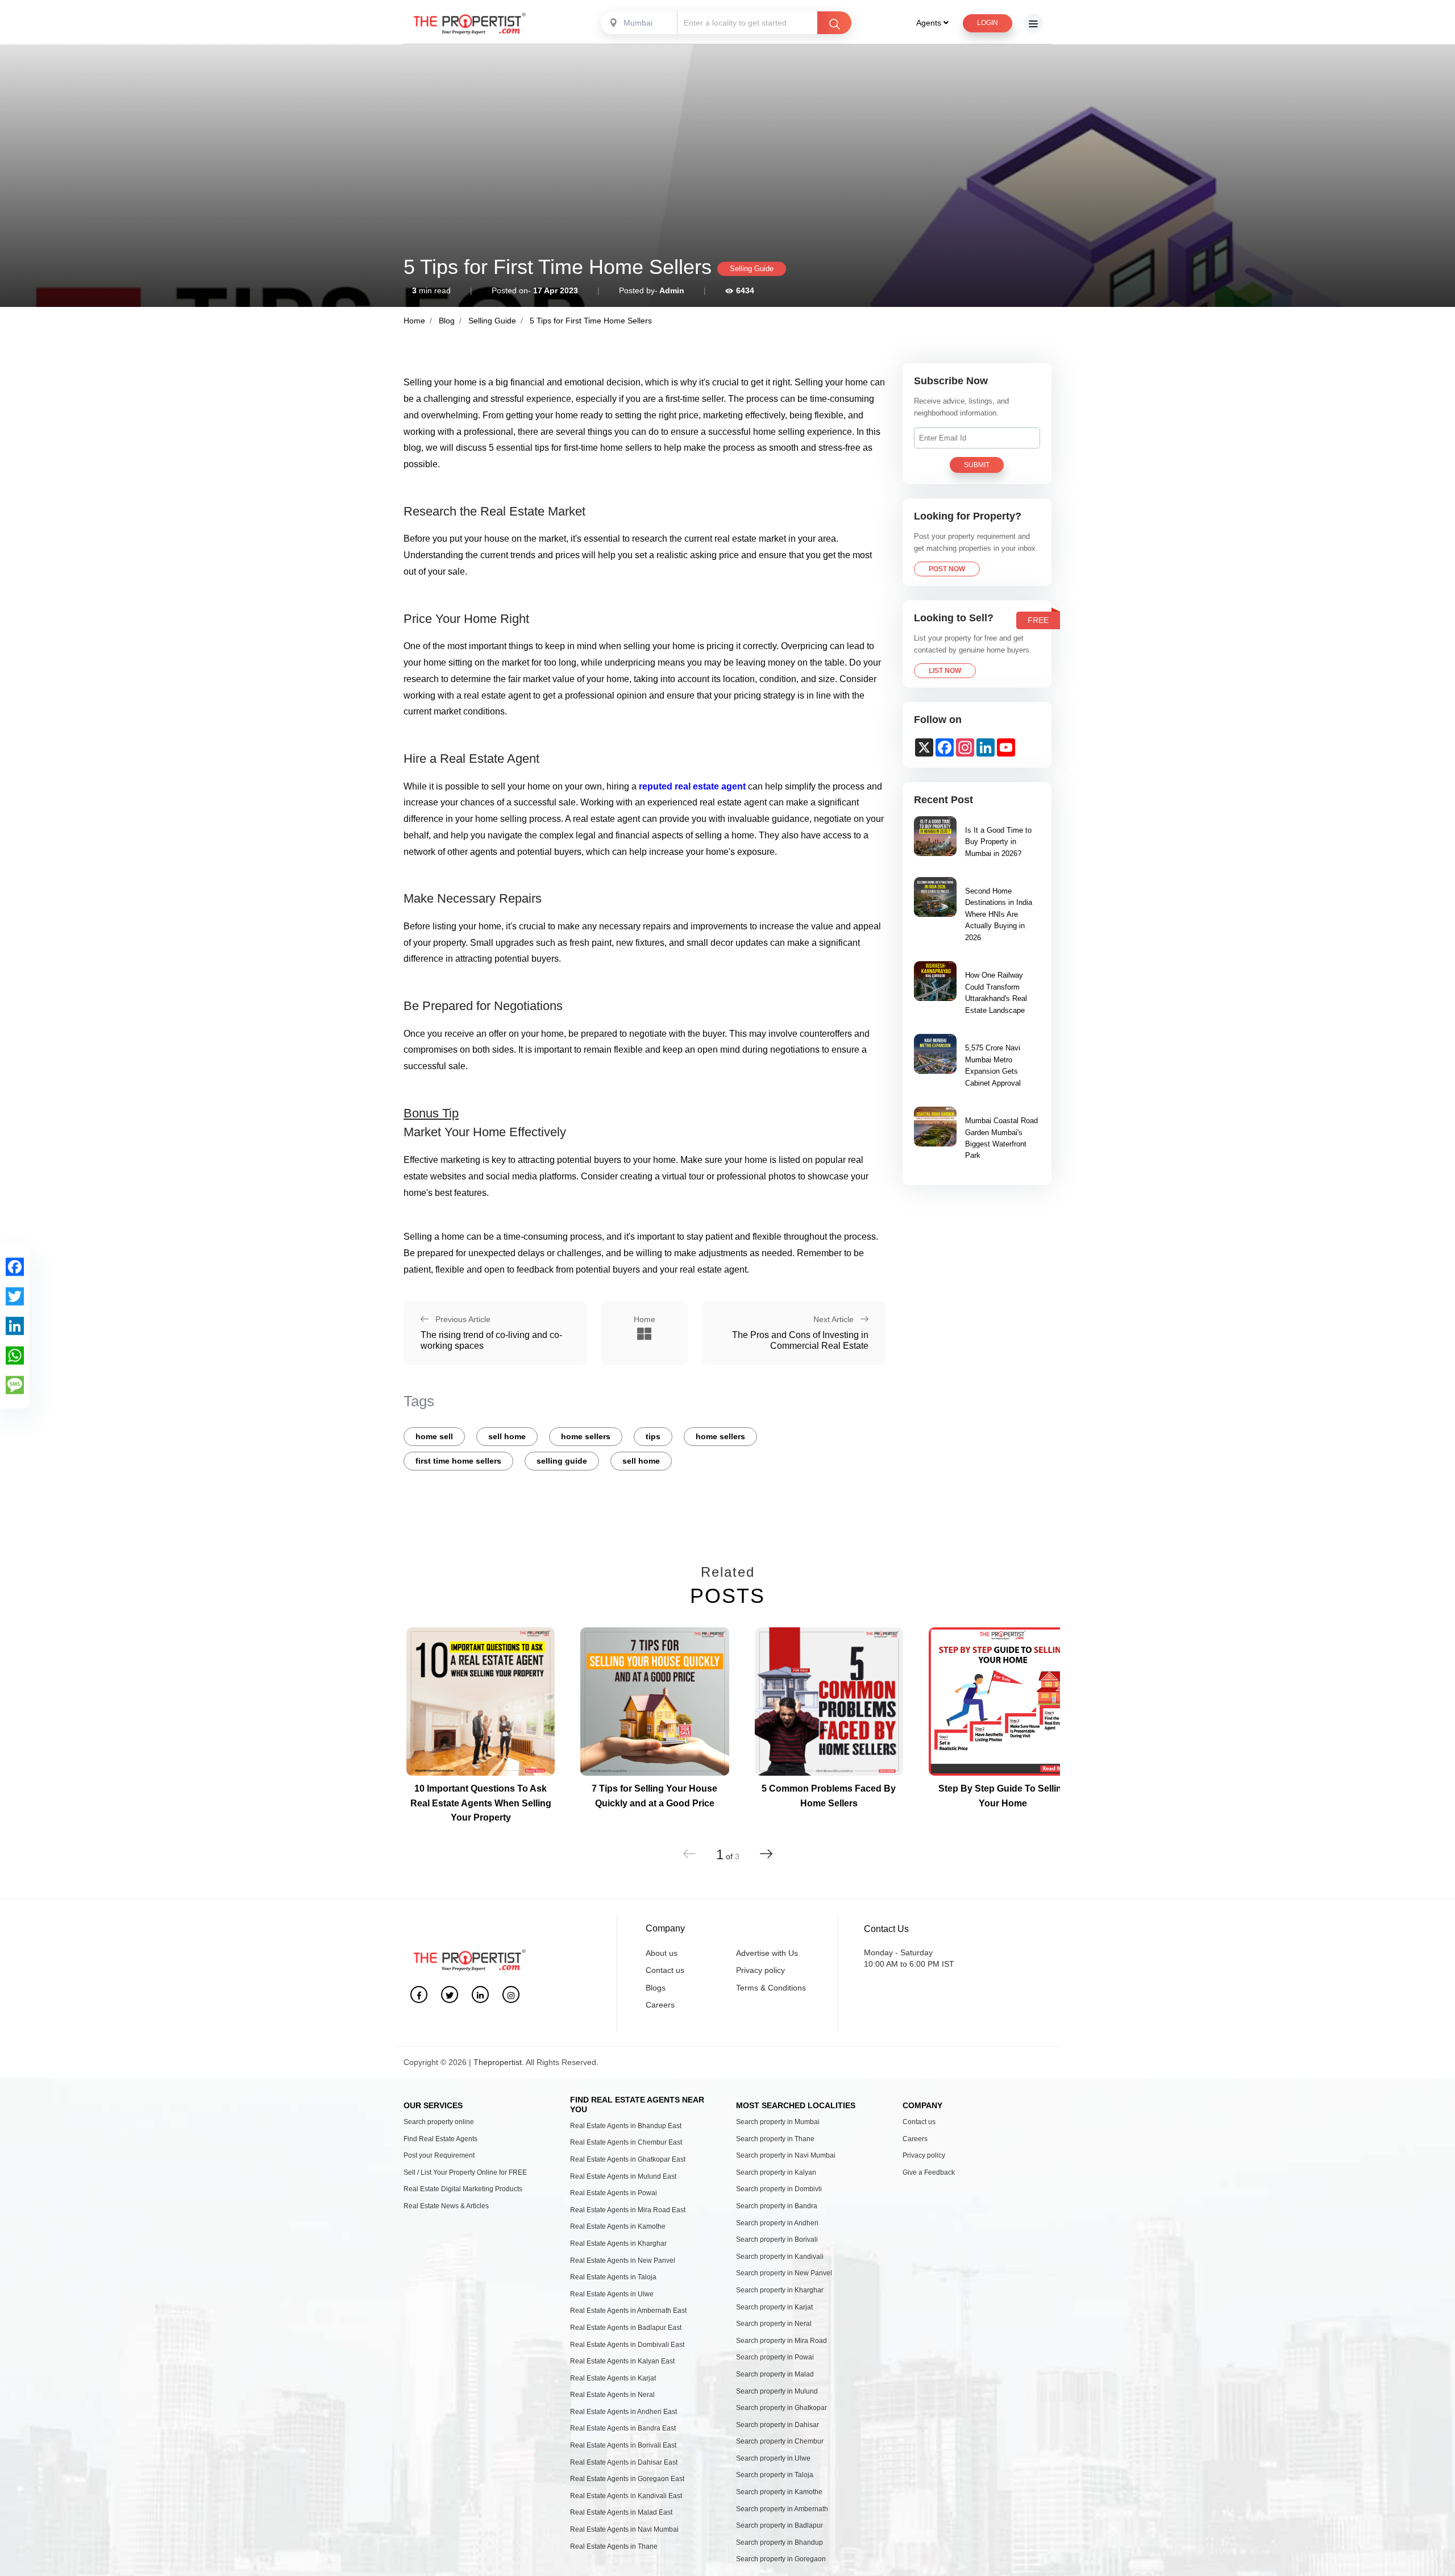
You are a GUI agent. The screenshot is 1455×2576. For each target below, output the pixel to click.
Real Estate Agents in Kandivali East (626, 2496)
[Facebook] (15, 1267)
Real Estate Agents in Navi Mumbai (624, 2529)
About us (662, 1953)
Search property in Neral (774, 2324)
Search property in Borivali (777, 2240)
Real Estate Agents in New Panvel (623, 2261)
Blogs (656, 1988)
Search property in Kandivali (780, 2257)
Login (988, 23)
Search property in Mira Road (781, 2341)
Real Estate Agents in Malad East (621, 2512)
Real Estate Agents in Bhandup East (626, 2126)
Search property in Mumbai (778, 2122)
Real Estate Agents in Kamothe (618, 2226)
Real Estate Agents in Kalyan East (622, 2361)
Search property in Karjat (774, 2307)
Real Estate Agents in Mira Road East (628, 2210)
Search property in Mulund (777, 2391)
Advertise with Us (767, 1953)
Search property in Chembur (780, 2441)
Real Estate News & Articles (446, 2206)
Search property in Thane (775, 2139)
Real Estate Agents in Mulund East (623, 2176)
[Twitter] (15, 1297)
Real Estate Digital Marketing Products (463, 2189)
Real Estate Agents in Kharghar (618, 2243)
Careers (660, 2005)
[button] (766, 1854)
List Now (945, 671)
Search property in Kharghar (780, 2290)
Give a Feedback (929, 2172)
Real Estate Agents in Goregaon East (627, 2479)
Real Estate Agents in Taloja (613, 2277)
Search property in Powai (775, 2357)
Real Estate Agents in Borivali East (623, 2445)
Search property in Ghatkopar (781, 2408)
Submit (977, 465)
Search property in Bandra (777, 2206)
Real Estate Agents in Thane (614, 2546)
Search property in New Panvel (784, 2273)
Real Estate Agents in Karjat (613, 2378)
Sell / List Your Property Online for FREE (465, 2172)
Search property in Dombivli (779, 2189)
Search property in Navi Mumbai (786, 2155)
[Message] (15, 1385)
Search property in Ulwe (773, 2458)
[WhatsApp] (15, 1356)
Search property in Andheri (777, 2223)
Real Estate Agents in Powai (614, 2193)
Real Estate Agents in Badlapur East (626, 2328)
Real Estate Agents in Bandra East (623, 2428)
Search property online (439, 2122)
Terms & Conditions (771, 1988)
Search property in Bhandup (780, 2542)
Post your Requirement (439, 2155)
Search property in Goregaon (781, 2559)
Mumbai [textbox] (638, 23)
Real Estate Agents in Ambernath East (628, 2311)
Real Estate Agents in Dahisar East (624, 2462)
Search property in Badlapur (780, 2525)
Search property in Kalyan (776, 2172)
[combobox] (640, 23)
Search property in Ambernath (782, 2509)
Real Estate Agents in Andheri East (623, 2412)
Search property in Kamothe (779, 2492)
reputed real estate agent (692, 786)
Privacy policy (760, 1970)
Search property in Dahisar (778, 2425)
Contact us (665, 1970)
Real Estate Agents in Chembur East (626, 2142)
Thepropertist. (499, 2062)
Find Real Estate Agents (440, 2139)
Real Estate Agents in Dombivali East (627, 2345)
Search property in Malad (775, 2374)
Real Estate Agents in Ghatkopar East (628, 2159)
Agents (930, 23)
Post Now (947, 569)
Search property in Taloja (775, 2475)
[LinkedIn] (15, 1326)
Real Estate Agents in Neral (612, 2395)
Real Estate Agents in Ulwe (612, 2294)
